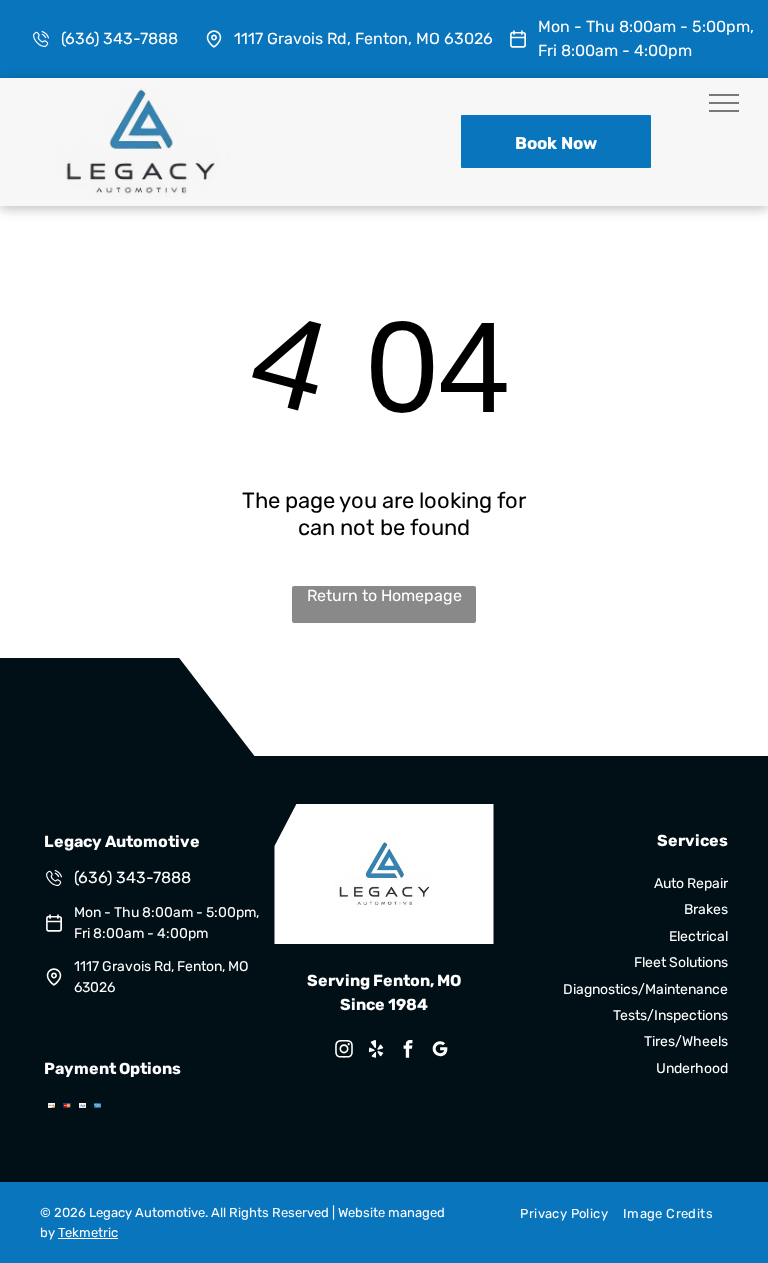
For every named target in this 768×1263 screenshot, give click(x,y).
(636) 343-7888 (119, 38)
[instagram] (344, 1051)
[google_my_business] (440, 1051)
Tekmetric (88, 1232)
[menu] (724, 103)
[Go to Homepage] (140, 95)
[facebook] (408, 1051)
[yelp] (376, 1051)
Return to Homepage (384, 595)
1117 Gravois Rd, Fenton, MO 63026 (363, 38)
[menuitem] (556, 1213)
